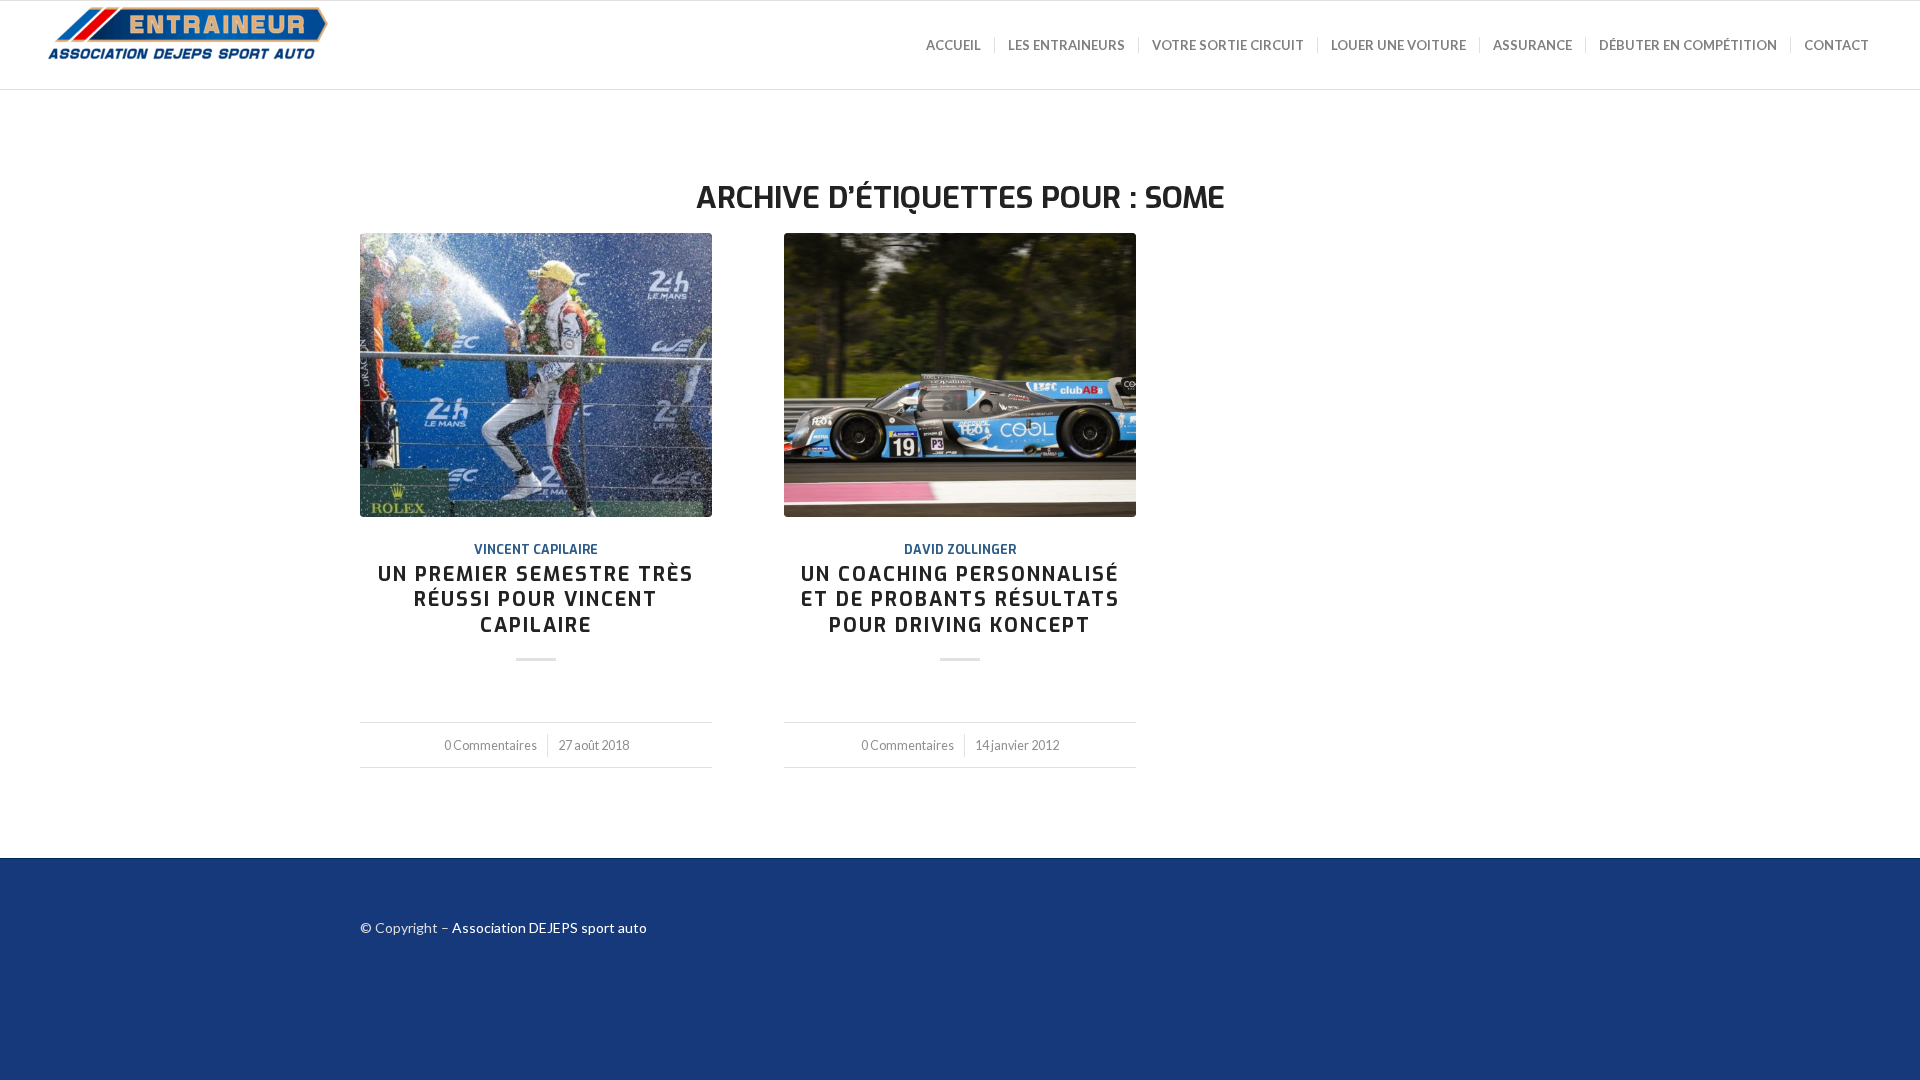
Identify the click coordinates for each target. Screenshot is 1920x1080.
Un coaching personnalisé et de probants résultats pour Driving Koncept (960, 599)
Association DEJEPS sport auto (549, 927)
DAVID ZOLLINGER (960, 549)
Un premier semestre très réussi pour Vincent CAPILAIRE (536, 599)
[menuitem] (953, 45)
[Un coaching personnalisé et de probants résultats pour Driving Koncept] (960, 375)
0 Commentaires (490, 745)
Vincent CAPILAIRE (536, 549)
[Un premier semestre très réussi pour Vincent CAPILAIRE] (536, 375)
